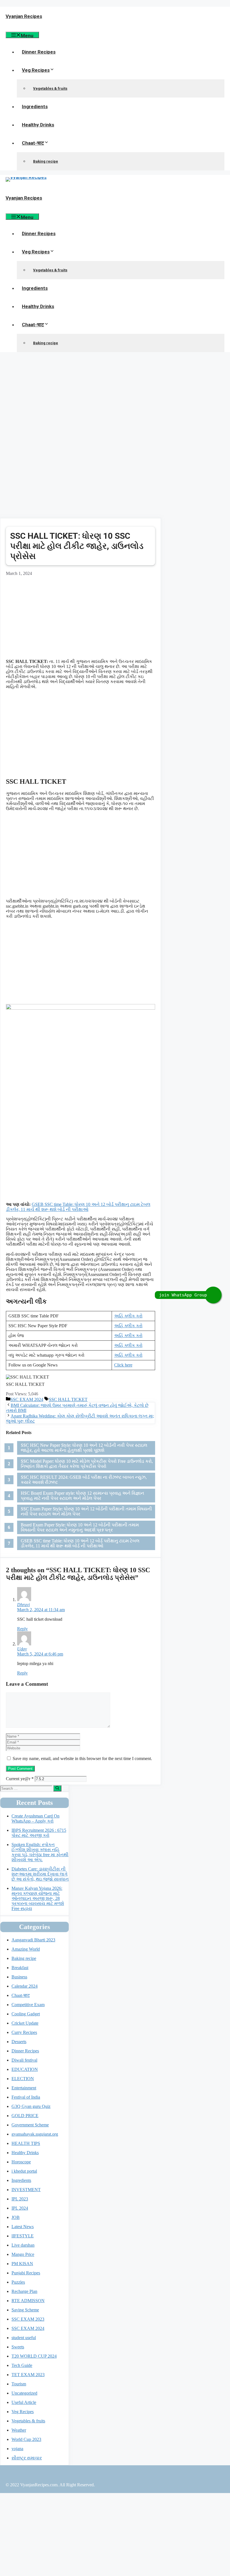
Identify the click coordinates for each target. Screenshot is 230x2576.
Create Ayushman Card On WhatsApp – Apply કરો (35, 1818)
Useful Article (24, 2402)
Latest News (23, 2227)
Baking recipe (46, 161)
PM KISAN (22, 2264)
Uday (22, 1649)
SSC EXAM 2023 (28, 2319)
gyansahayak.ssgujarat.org (35, 2134)
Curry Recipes (24, 2032)
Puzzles (18, 2282)
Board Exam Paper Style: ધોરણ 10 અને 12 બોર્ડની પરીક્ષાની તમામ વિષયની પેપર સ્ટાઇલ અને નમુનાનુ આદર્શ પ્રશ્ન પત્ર (80, 1527)
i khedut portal (24, 2171)
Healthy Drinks (38, 125)
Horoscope (21, 2162)
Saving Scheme (25, 2310)
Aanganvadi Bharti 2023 (33, 1940)
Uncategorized (24, 2393)
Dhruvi (23, 1605)
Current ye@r (20, 1779)
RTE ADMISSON (28, 2301)
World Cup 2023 (26, 2439)
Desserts (19, 2042)
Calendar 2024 (25, 1986)
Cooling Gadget (26, 2014)
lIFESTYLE (23, 2236)
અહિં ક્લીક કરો (128, 1316)
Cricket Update (25, 2023)
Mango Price (23, 2254)
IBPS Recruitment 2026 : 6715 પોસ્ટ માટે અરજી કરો (39, 1833)
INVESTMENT (26, 2190)
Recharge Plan (24, 2291)
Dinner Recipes (39, 52)
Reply (22, 1629)
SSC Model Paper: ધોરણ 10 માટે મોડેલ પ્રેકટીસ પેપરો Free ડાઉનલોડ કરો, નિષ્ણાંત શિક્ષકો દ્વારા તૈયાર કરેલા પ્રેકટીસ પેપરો (87, 1464)
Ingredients (35, 107)
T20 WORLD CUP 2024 (34, 2356)
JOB (16, 2217)
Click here (123, 1365)
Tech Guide (22, 2365)
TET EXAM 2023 (28, 2375)
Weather (19, 2430)
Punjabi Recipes (26, 2273)
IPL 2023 (20, 2199)
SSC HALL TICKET (68, 1399)
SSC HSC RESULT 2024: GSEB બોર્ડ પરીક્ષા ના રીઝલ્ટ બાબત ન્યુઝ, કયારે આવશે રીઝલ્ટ (84, 1480)
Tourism (19, 2384)
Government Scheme (30, 2125)
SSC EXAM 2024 (27, 1399)
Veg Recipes (36, 70)
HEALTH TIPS (26, 2143)
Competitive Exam (28, 2005)
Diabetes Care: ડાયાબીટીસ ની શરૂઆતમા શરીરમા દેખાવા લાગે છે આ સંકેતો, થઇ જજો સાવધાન (40, 1874)
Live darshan (23, 2245)
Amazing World (26, 1949)
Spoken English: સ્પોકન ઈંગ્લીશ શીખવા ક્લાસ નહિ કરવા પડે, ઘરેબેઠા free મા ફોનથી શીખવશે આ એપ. (40, 1852)
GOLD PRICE (25, 2116)
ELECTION (23, 2079)
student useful (24, 2338)
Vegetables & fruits (50, 88)
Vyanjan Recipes (24, 16)
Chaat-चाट (33, 143)
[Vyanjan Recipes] (26, 177)
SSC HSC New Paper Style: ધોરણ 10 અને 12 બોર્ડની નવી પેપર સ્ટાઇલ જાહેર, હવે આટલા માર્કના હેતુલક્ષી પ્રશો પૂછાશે (84, 1448)
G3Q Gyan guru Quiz (31, 2106)
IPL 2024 (20, 2208)
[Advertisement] (115, 396)
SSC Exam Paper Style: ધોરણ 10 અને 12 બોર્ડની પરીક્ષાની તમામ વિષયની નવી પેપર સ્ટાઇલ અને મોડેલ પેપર (86, 1511)
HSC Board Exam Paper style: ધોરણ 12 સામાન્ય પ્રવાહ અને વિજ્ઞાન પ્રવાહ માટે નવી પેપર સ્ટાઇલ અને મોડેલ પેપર (82, 1496)
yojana (17, 2449)
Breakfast (20, 1968)
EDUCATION (25, 2069)
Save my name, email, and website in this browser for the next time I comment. (82, 1758)
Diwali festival (24, 2060)
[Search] (57, 1788)
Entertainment (24, 2088)
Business (19, 1977)
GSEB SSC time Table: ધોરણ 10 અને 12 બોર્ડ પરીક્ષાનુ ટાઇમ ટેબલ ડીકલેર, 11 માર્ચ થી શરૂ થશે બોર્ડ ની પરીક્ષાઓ (78, 1207)
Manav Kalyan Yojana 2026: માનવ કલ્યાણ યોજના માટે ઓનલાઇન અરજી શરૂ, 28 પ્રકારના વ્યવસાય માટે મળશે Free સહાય (38, 1898)
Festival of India (26, 2097)
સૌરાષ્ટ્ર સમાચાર (27, 2458)
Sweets (18, 2347)
